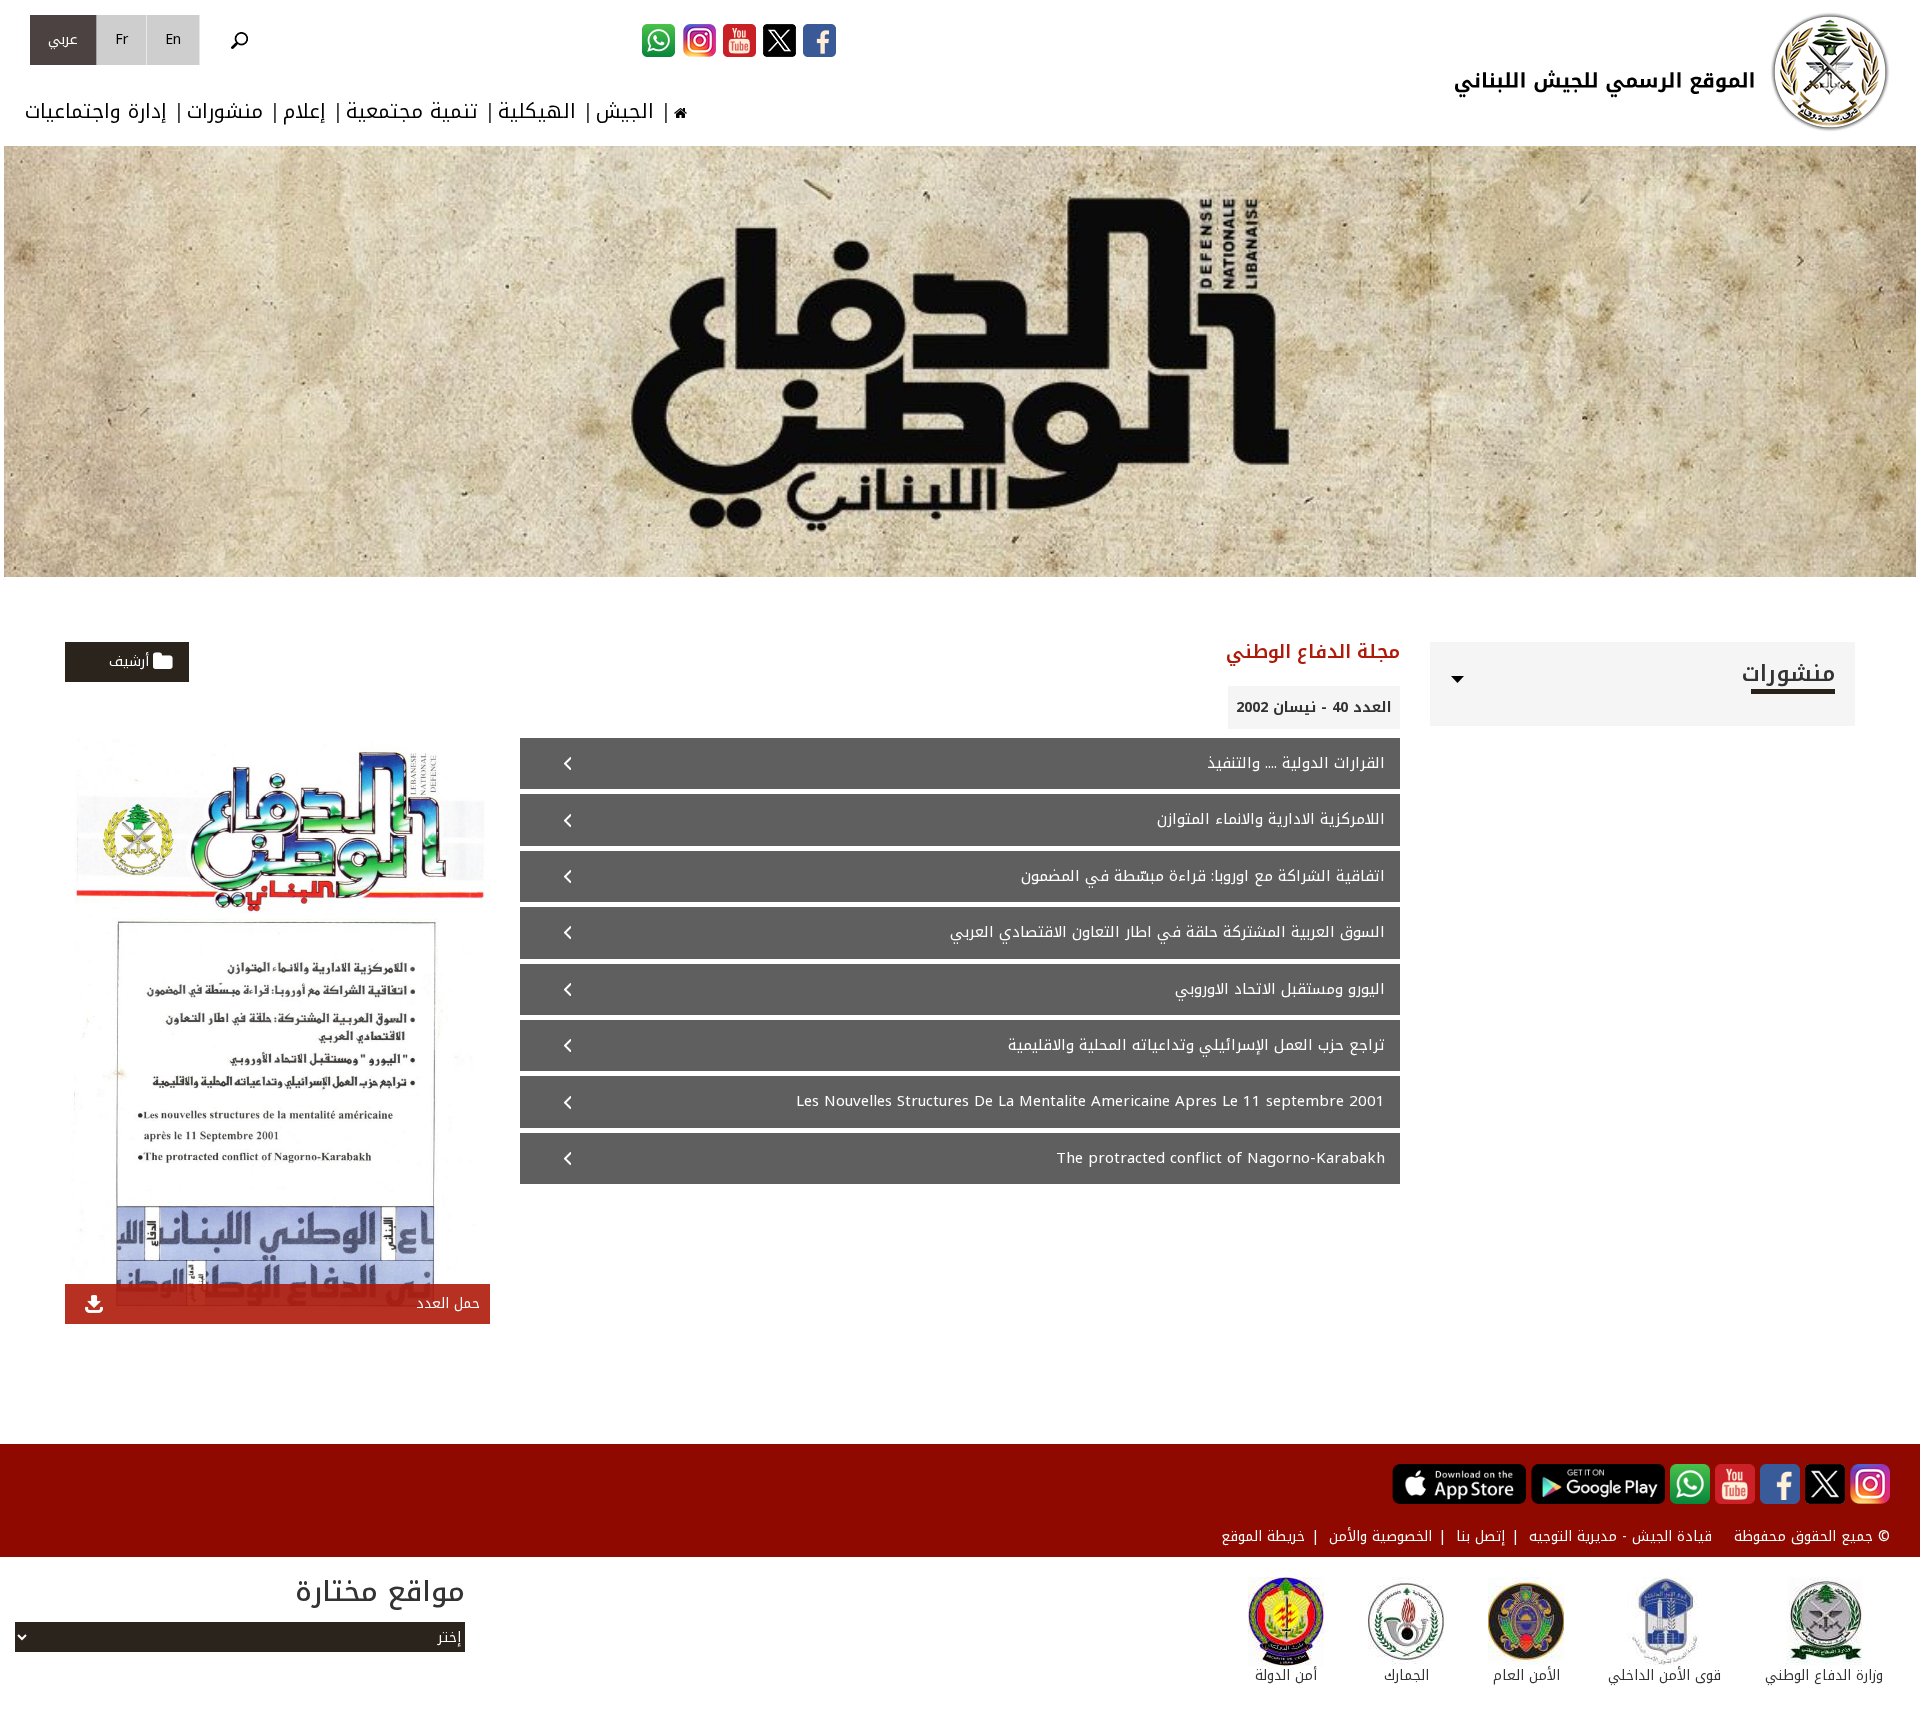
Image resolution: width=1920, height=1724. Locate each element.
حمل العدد (448, 1303)
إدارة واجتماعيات (96, 111)
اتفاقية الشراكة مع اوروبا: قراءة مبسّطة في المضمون (1203, 876)
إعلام (304, 111)
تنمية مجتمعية (412, 111)
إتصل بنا (1480, 1536)
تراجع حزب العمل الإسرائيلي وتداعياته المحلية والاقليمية (1196, 1045)
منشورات (225, 111)
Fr (121, 39)
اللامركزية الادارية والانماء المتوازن (1271, 819)
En (173, 39)
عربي (63, 39)
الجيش (625, 111)
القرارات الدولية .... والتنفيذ (1296, 763)
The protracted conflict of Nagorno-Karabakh (1220, 1158)
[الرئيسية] (1830, 72)
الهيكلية (537, 111)
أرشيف (129, 661)
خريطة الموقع (1263, 1536)
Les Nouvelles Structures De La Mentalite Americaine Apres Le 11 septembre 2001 (1090, 1101)
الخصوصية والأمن (1380, 1536)
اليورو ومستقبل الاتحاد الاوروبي (1280, 989)
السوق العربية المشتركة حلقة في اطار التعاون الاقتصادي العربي (1167, 932)
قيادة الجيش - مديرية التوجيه (1620, 1536)
